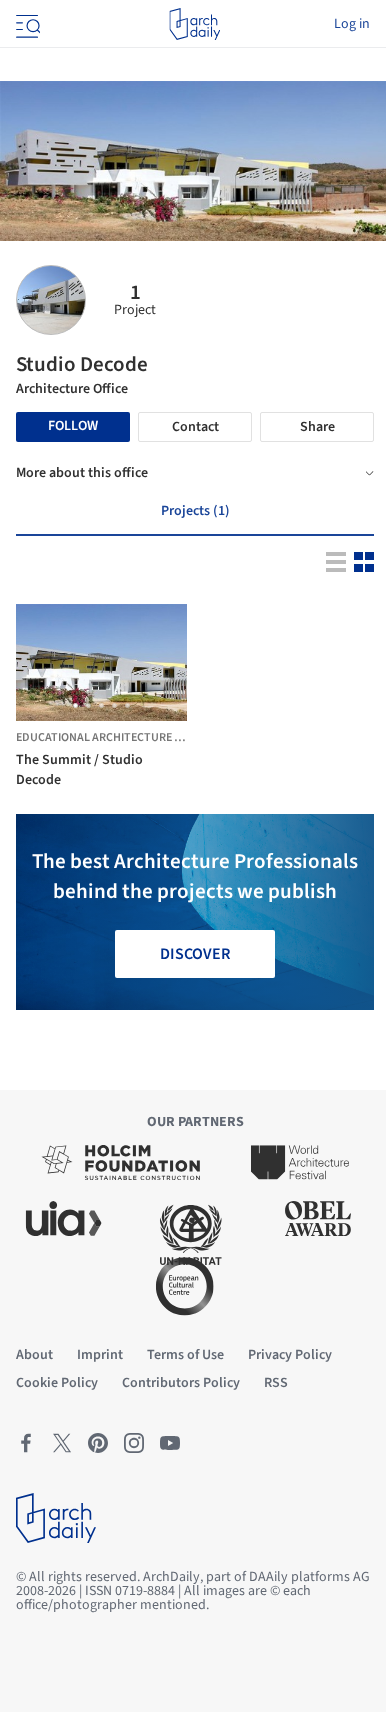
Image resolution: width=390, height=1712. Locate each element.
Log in (352, 24)
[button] (75, 705)
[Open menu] (26, 24)
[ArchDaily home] (194, 24)
